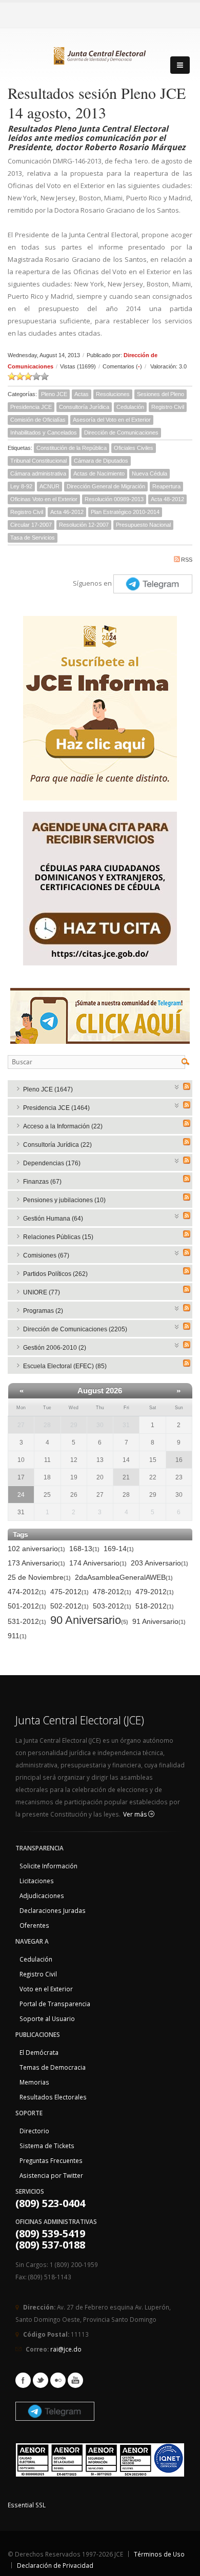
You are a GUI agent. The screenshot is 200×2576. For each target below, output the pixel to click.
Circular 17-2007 (31, 525)
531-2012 (27, 1621)
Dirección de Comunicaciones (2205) (75, 1329)
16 (179, 1460)
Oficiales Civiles (134, 448)
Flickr (58, 2380)
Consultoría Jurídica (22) (57, 1145)
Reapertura (166, 486)
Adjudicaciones (42, 1895)
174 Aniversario (98, 1563)
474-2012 (27, 1592)
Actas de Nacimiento (99, 473)
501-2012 (27, 1606)
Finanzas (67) (42, 1182)
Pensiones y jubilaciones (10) (64, 1200)
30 (100, 1425)
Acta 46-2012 (67, 512)
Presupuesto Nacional (143, 525)
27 (21, 1425)
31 (126, 1425)
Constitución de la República (72, 448)
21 (126, 1477)
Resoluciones (113, 394)
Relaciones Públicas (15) (58, 1237)
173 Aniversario (36, 1563)
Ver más (136, 1814)
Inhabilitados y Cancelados (44, 432)
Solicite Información (48, 1866)
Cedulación (130, 407)
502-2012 (69, 1606)
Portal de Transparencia (55, 2004)
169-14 (119, 1549)
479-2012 (155, 1592)
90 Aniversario (89, 1621)
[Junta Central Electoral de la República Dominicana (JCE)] (100, 54)
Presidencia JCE (31, 407)
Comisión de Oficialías (38, 420)
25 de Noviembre (39, 1577)
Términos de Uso (159, 2554)
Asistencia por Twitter (51, 2175)
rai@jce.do (66, 2349)
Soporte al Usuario (47, 2018)
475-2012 (69, 1592)
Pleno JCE (54, 394)
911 (17, 1636)
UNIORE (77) (42, 1292)
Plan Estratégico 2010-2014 (125, 512)
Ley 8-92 (21, 486)
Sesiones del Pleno (161, 394)
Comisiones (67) (46, 1255)
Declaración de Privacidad (55, 2565)
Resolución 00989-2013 (114, 499)
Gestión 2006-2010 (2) (55, 1348)
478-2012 (112, 1592)
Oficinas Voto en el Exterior (44, 499)
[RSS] (187, 1086)
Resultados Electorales (53, 2097)
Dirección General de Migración (106, 486)
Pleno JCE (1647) (48, 1089)
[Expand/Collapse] (177, 1086)
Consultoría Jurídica (84, 407)
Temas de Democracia (53, 2067)
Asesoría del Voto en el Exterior (112, 420)
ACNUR (49, 486)
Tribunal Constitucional (38, 461)
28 (47, 1425)
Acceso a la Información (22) (63, 1126)
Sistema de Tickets (47, 2146)
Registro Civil (168, 407)
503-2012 (112, 1606)
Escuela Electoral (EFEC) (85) (65, 1366)
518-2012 (155, 1606)
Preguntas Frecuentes (51, 2160)
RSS (187, 560)
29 (74, 1425)
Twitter (41, 2380)
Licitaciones (37, 1881)
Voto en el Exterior (46, 1989)
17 (21, 1477)
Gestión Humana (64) (53, 1219)
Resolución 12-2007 (84, 525)
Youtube (75, 2380)
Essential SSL (27, 2505)
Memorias (34, 2082)
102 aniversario (36, 1549)
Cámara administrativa (38, 473)
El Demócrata (39, 2052)
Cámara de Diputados (101, 461)
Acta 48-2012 (167, 499)
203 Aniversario (159, 1563)
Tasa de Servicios (33, 538)
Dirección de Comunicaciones (121, 432)
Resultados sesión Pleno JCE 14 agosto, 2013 (97, 102)
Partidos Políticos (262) (55, 1274)
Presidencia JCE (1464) (56, 1108)
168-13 (84, 1549)
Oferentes (34, 1925)
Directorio (34, 2131)
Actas (82, 394)
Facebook (23, 2380)
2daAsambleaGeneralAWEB (124, 1577)
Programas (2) (43, 1311)
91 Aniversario (159, 1621)
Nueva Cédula (149, 473)
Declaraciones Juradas (53, 1910)
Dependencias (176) (52, 1163)
